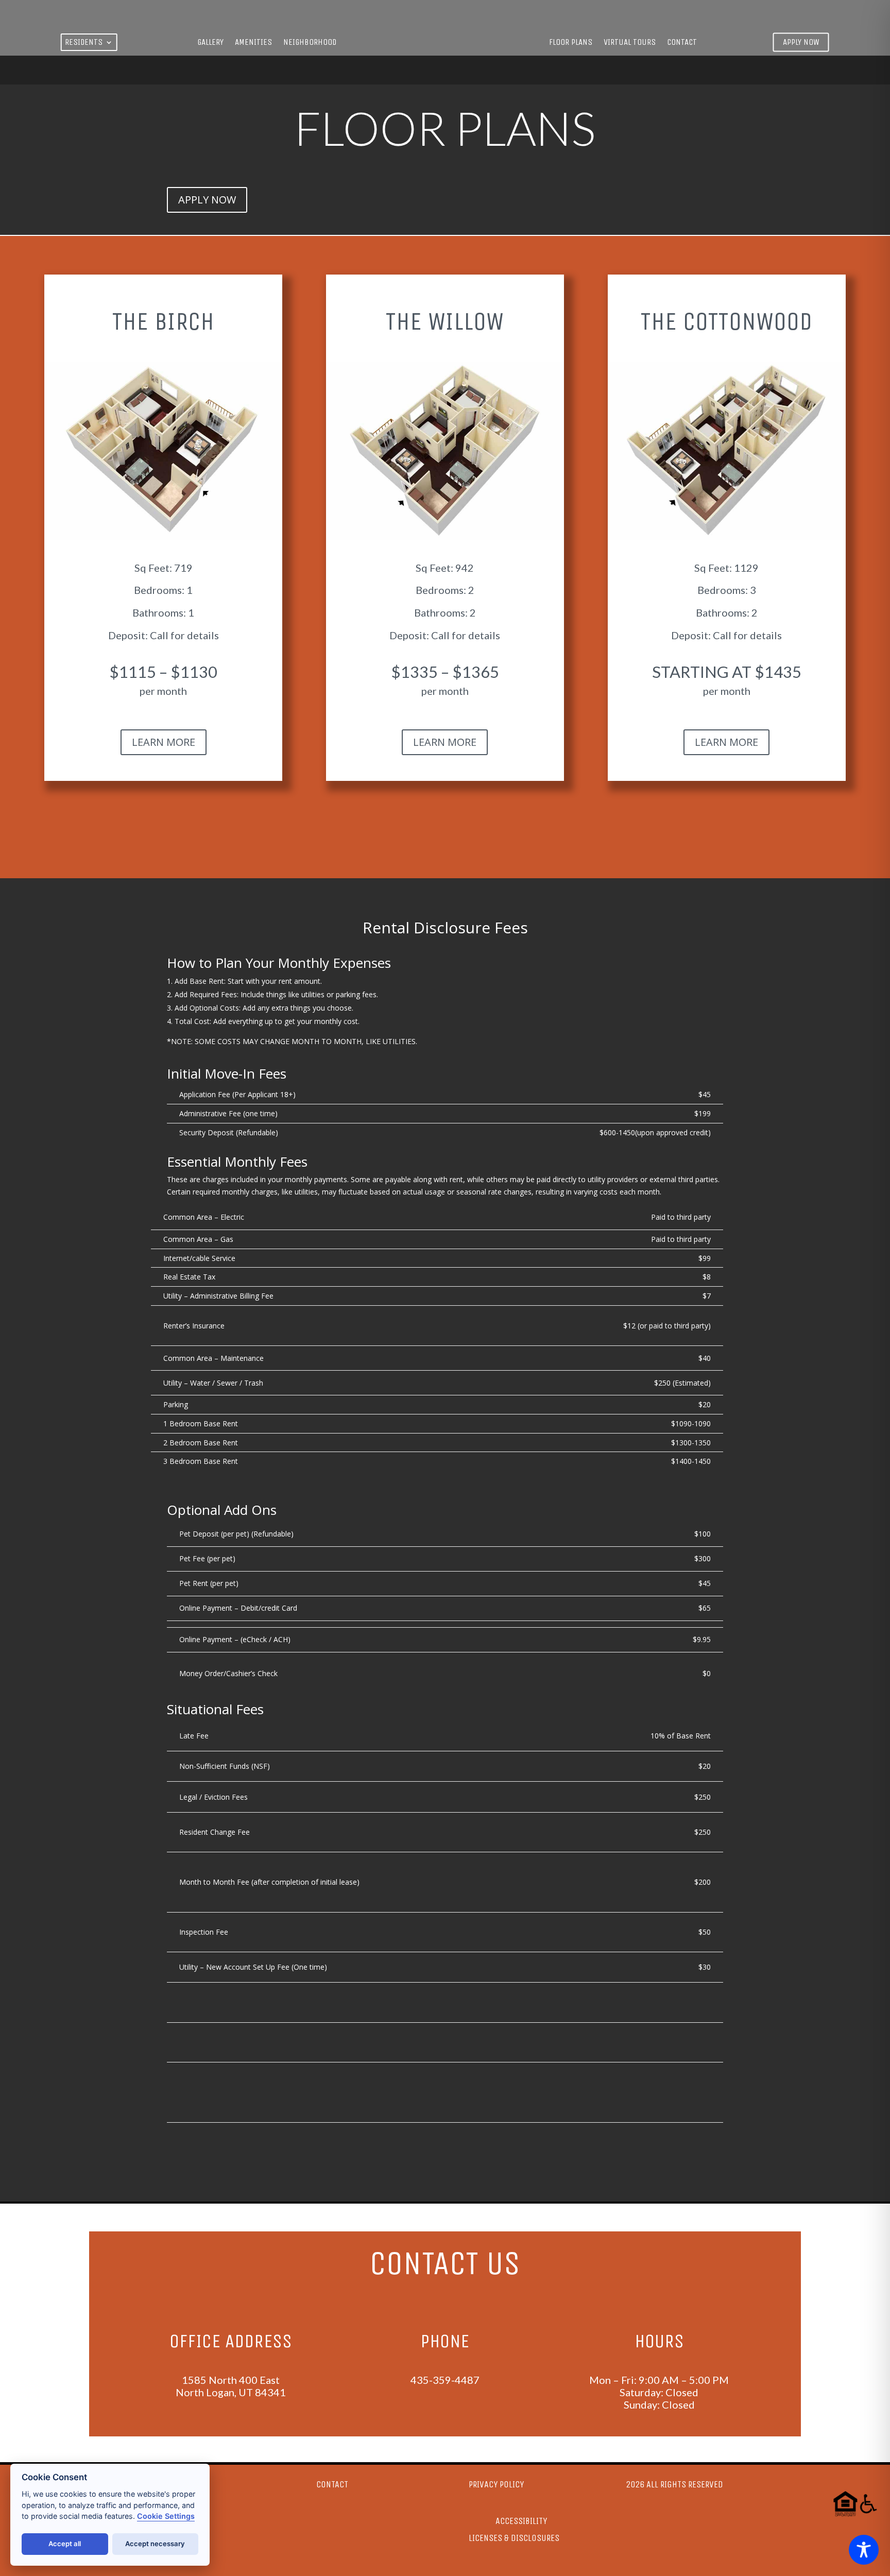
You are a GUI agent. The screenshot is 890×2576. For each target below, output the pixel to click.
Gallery (210, 43)
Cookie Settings (166, 2516)
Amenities (253, 43)
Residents (84, 43)
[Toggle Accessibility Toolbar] (864, 2550)
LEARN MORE (164, 742)
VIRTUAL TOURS (630, 43)
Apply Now (801, 42)
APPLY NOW (207, 200)
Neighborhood (310, 43)
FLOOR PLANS (571, 43)
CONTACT (682, 43)
